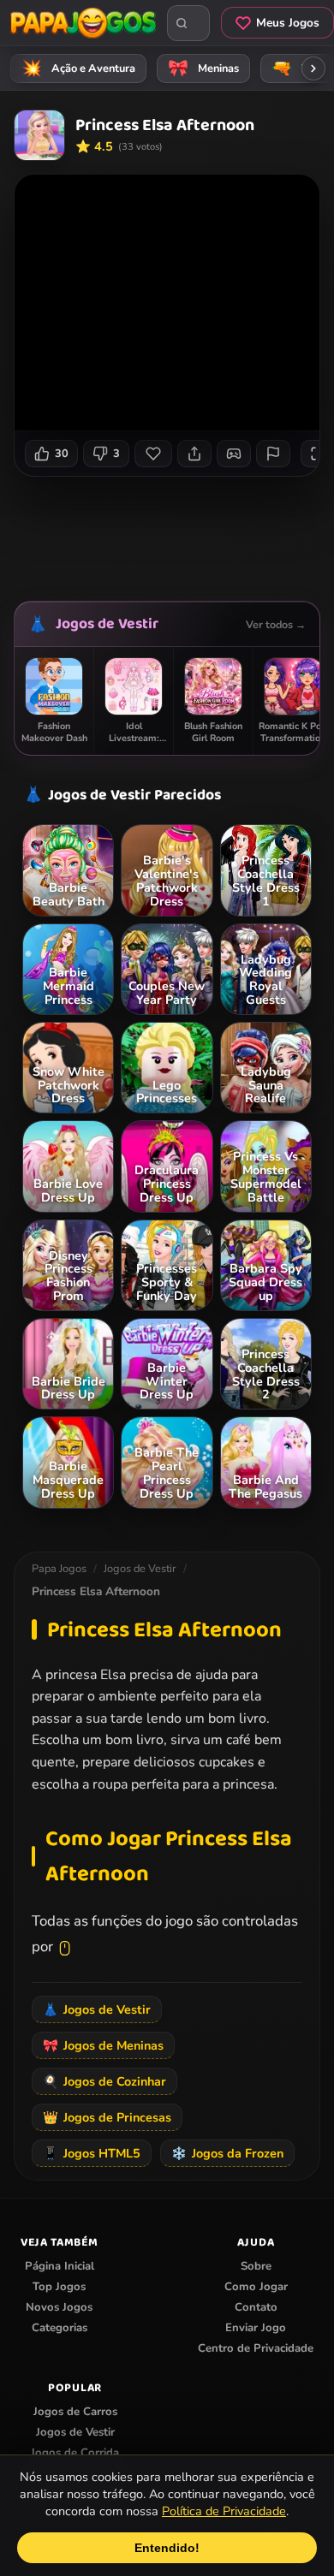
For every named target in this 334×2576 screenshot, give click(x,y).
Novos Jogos (59, 2307)
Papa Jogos (59, 1569)
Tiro (297, 68)
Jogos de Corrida (75, 2453)
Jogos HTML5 (92, 2153)
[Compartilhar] (194, 454)
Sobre (256, 2266)
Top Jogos (59, 2287)
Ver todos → (276, 624)
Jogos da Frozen (227, 2153)
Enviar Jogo (256, 2328)
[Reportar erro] (273, 454)
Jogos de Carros (75, 2412)
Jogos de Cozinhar (104, 2081)
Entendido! (167, 2548)
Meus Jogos (288, 23)
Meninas (204, 68)
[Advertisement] (174, 532)
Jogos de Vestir (107, 624)
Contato (256, 2307)
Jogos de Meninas (103, 2045)
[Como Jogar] (234, 454)
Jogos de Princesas (107, 2117)
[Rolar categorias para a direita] (313, 68)
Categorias (60, 2328)
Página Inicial (60, 2266)
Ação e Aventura (79, 68)
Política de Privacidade (224, 2511)
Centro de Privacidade (256, 2348)
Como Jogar (256, 2287)
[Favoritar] (153, 454)
